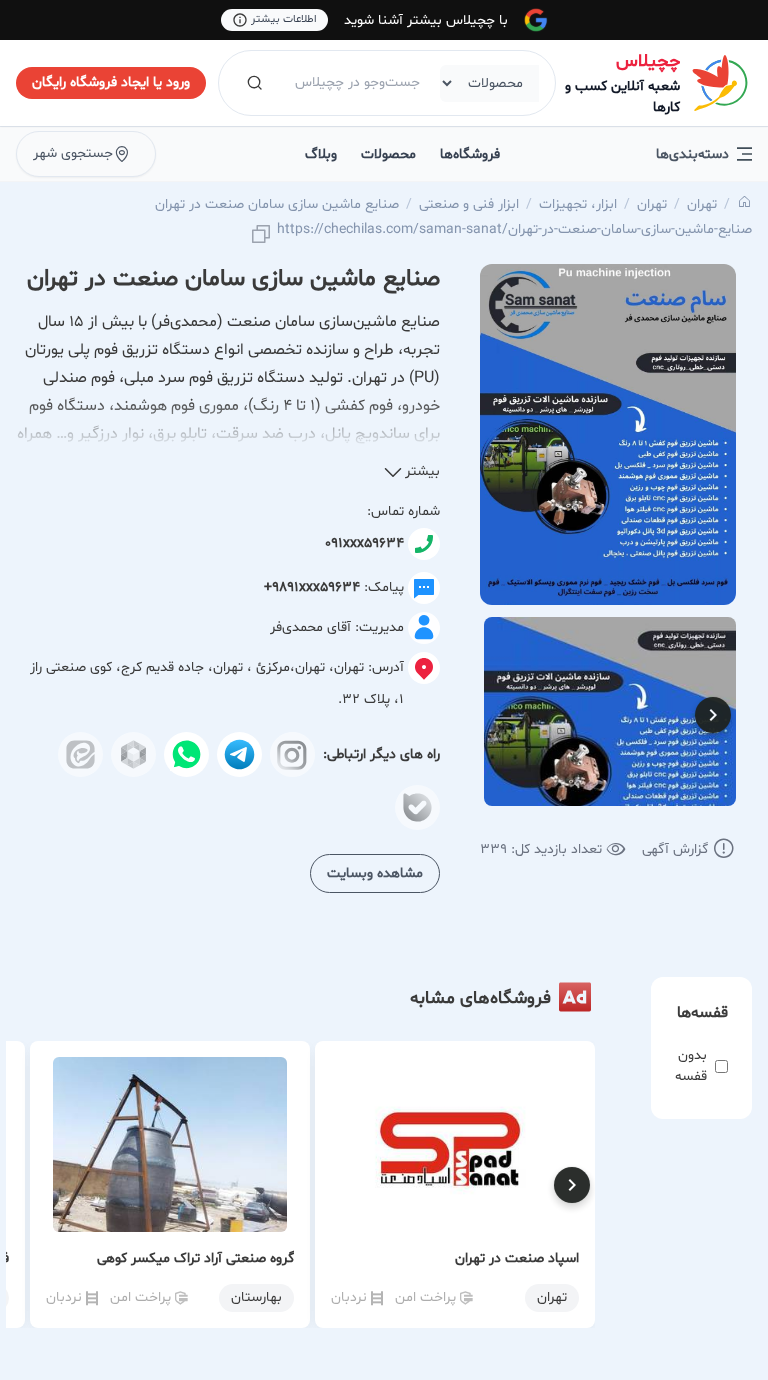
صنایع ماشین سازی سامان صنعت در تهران (277, 204)
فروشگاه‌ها (470, 154)
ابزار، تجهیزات (578, 204)
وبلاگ (321, 154)
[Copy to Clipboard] (261, 235)
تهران (702, 204)
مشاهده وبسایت (375, 873)
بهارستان (256, 1297)
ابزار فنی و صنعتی (469, 204)
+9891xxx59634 (312, 587)
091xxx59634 (364, 543)
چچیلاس (648, 61)
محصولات (388, 154)
